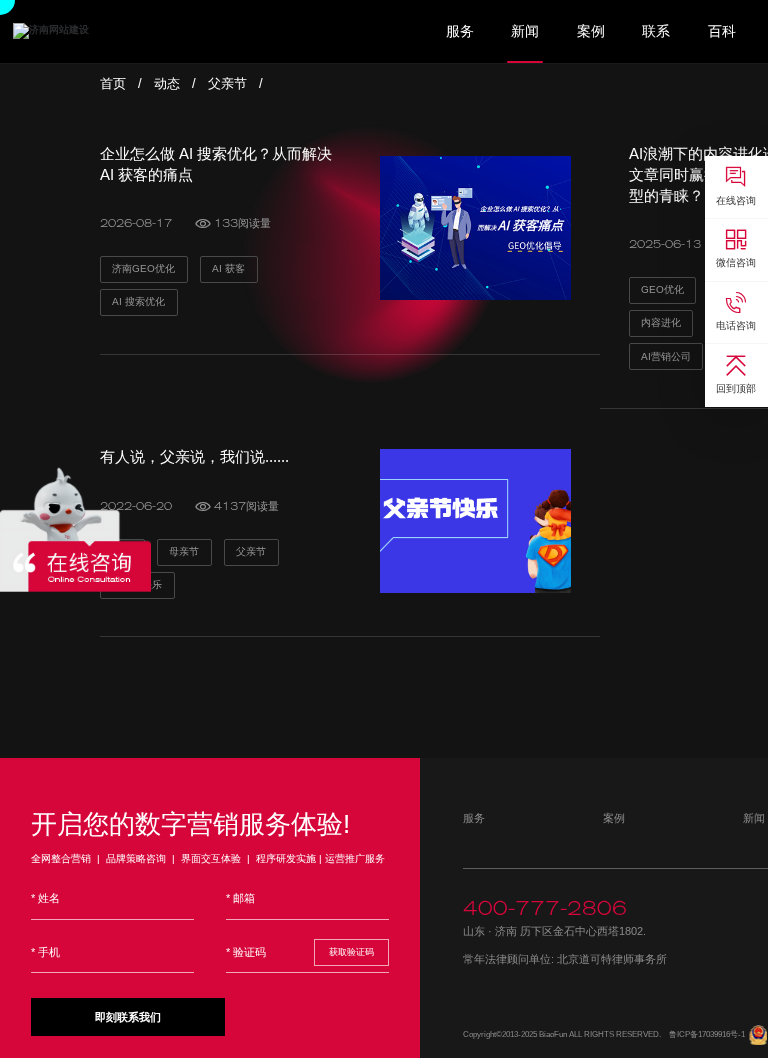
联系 (656, 31)
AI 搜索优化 (138, 301)
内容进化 (661, 322)
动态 (167, 83)
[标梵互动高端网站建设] (51, 30)
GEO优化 (662, 289)
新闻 (525, 31)
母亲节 (184, 551)
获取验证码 (351, 952)
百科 (722, 31)
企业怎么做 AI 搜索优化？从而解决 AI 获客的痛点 (216, 164)
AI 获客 (228, 268)
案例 (591, 31)
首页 (113, 83)
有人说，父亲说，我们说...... (194, 456)
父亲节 (227, 83)
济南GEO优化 (143, 268)
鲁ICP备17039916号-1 (707, 1034)
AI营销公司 (666, 356)
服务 (460, 31)
